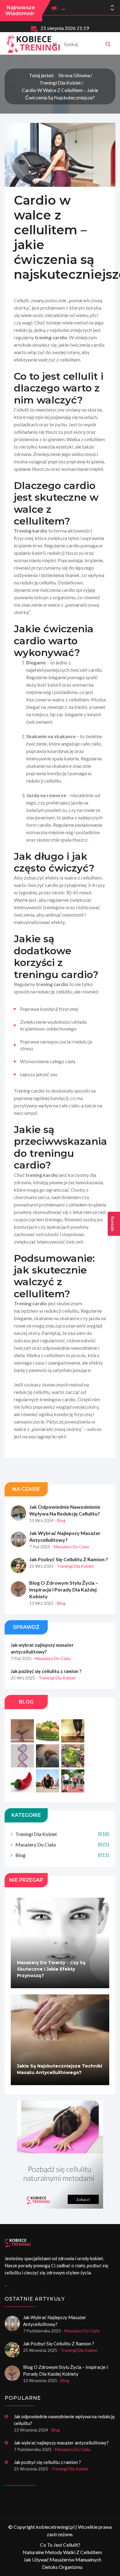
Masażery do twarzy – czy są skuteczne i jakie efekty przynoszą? (51, 1969)
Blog (62, 1855)
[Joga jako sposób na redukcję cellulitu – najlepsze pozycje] (60, 2155)
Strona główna (74, 75)
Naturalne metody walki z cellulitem (62, 2552)
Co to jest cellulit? (60, 2545)
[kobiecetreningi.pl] (108, 44)
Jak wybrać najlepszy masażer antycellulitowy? (65, 1536)
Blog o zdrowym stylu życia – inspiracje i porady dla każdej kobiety (64, 1589)
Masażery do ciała (62, 1844)
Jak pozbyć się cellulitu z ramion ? (69, 1559)
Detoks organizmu (62, 2567)
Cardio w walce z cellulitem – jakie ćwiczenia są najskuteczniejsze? (60, 94)
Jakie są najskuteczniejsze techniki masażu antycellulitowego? (60, 2069)
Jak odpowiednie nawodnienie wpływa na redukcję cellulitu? (65, 1510)
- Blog (60, 1520)
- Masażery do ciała (70, 1547)
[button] (112, 10)
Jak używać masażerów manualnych (62, 2559)
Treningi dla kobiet (60, 83)
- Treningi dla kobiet (74, 1566)
